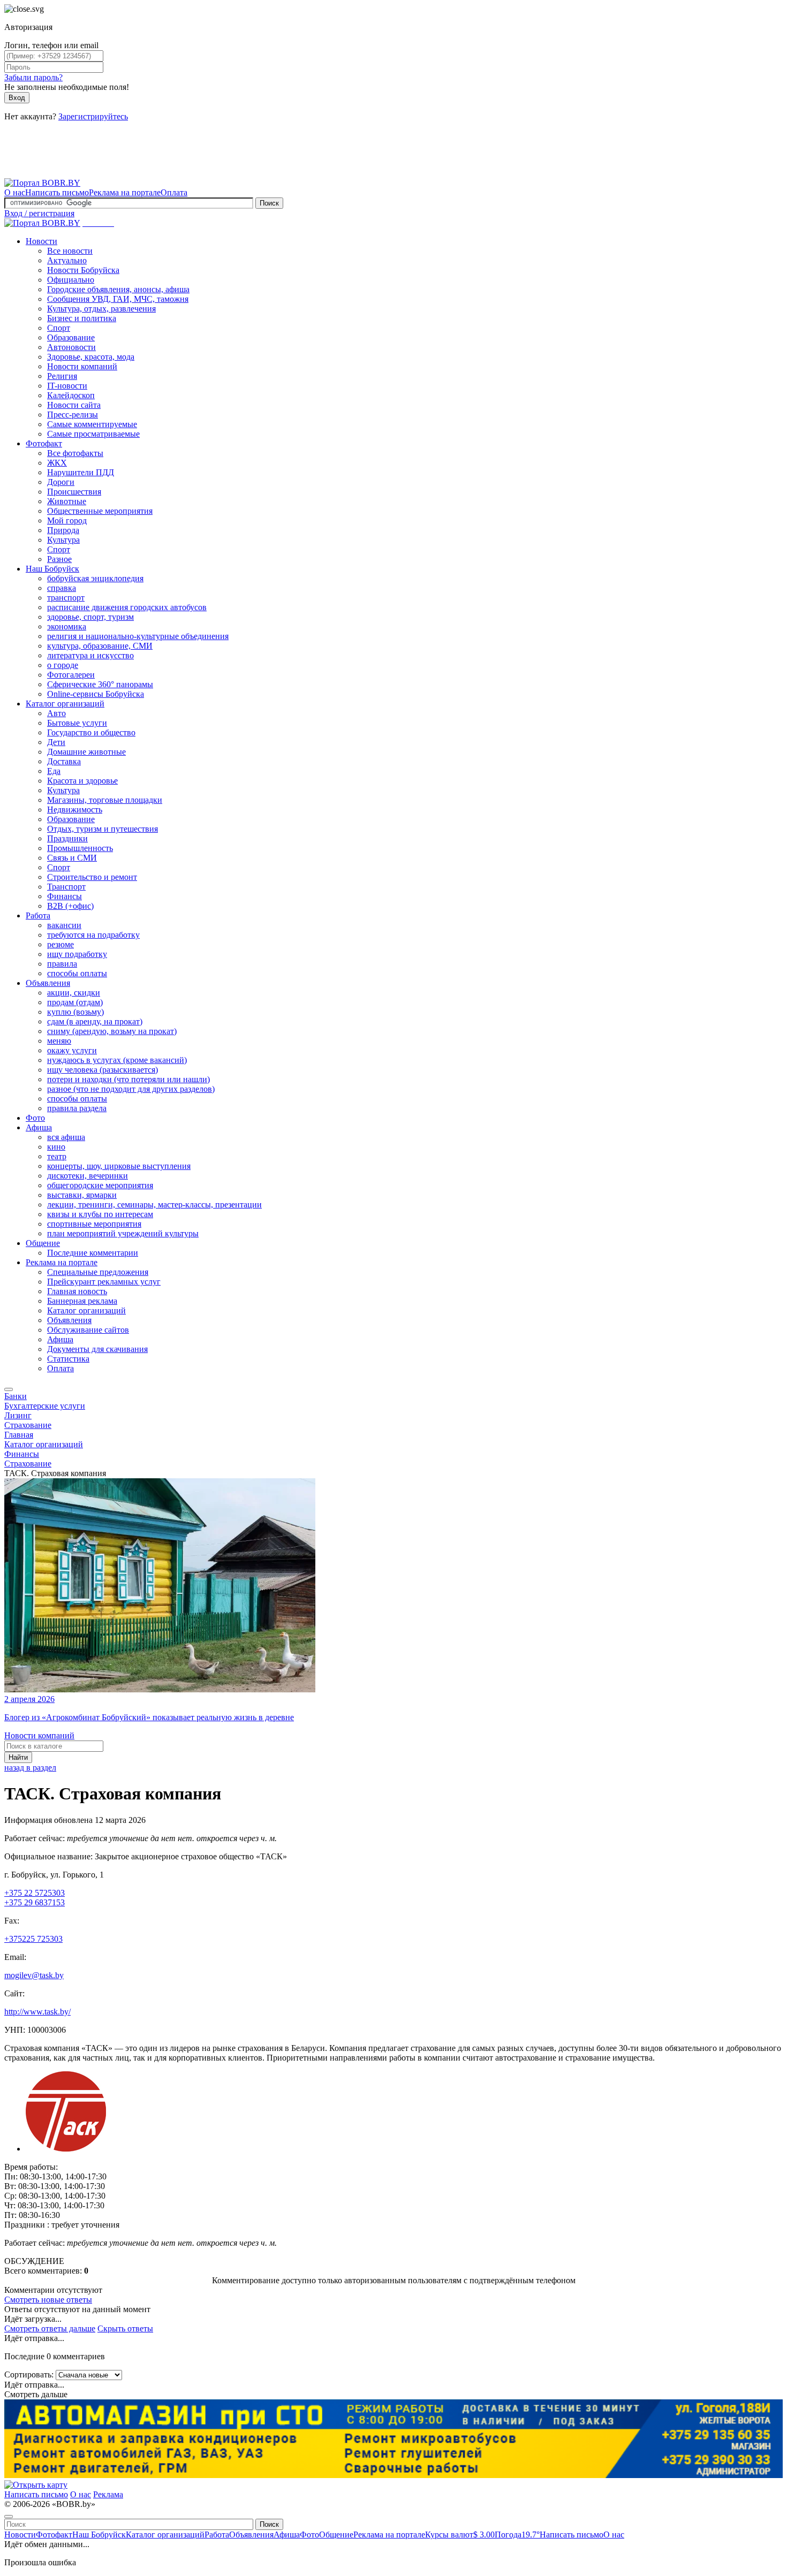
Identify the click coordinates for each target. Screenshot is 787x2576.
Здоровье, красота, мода (91, 357)
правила (62, 964)
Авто (56, 713)
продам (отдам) (75, 1002)
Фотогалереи (71, 675)
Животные (67, 501)
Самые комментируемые (92, 424)
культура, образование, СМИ (100, 646)
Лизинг (18, 1415)
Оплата (174, 192)
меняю (59, 1041)
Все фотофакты (75, 453)
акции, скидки (74, 993)
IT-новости (67, 386)
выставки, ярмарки (82, 1195)
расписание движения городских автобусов (127, 607)
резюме (60, 944)
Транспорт (66, 887)
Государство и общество (91, 732)
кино (56, 1147)
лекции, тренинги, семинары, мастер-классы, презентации (154, 1205)
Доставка (64, 761)
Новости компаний (82, 366)
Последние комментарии (93, 1253)
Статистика (68, 1359)
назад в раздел (30, 1768)
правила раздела (77, 1108)
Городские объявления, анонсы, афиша (118, 289)
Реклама (108, 2494)
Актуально (67, 260)
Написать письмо (57, 192)
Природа (63, 530)
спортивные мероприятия (94, 1224)
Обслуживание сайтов (88, 1330)
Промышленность (80, 848)
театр (57, 1156)
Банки (16, 1396)
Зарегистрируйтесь (93, 116)
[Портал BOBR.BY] (42, 183)
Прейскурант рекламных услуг (104, 1282)
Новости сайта (74, 405)
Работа (38, 915)
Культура (63, 540)
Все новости (70, 251)
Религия (62, 376)
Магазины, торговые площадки (105, 800)
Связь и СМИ (72, 858)
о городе (63, 665)
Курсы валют (460, 2535)
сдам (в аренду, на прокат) (95, 1021)
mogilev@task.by (34, 1975)
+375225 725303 (33, 1939)
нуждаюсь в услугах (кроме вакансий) (117, 1060)
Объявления (48, 983)
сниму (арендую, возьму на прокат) (112, 1031)
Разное (59, 559)
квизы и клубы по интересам (100, 1214)
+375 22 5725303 (35, 1893)
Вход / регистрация (39, 213)
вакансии (64, 925)
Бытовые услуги (77, 723)
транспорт (66, 598)
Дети (56, 742)
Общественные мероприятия (100, 511)
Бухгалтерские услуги (45, 1406)
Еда (54, 771)
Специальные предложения (98, 1272)
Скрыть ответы (125, 2328)
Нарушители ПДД (81, 472)
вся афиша (66, 1137)
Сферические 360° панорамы (100, 684)
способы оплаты (77, 973)
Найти (18, 1757)
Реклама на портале (125, 192)
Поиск (269, 203)
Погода (517, 2535)
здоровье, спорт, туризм (90, 617)
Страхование (28, 1425)
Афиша (39, 1127)
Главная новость (77, 1291)
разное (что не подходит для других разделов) (131, 1089)
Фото (35, 1118)
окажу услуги (72, 1050)
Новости (41, 241)
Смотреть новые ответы (48, 2300)
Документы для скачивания (97, 1349)
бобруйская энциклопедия (95, 578)
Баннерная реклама (82, 1301)
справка (62, 588)
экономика (67, 626)
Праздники (67, 838)
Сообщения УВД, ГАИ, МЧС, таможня (118, 299)
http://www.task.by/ (37, 2012)
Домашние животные (86, 752)
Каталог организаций (65, 704)
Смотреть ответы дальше (50, 2328)
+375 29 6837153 (35, 1902)
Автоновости (71, 347)
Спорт (59, 328)
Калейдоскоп (71, 395)
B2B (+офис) (70, 906)
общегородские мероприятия (100, 1185)
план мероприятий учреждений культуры (123, 1233)
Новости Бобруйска (83, 270)
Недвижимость (75, 810)
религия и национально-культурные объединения (138, 636)
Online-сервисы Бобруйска (96, 694)
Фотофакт (44, 443)
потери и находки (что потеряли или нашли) (128, 1079)
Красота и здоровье (82, 781)
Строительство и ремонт (92, 877)
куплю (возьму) (75, 1012)
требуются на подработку (93, 935)
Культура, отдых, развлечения (101, 309)
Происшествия (74, 492)
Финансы (65, 896)
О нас (15, 192)
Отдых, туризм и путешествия (103, 829)
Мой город (67, 520)
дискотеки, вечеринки (88, 1176)
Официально (71, 280)
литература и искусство (90, 655)
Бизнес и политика (82, 318)
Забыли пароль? (33, 77)
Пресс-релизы (73, 415)
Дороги (61, 482)
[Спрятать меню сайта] (9, 2517)
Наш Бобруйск (52, 569)
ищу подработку (77, 954)
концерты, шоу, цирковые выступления (119, 1166)
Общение (43, 1243)
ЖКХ (57, 463)
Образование (71, 337)
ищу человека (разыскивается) (103, 1070)
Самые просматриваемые (93, 434)
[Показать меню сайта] (9, 1389)
